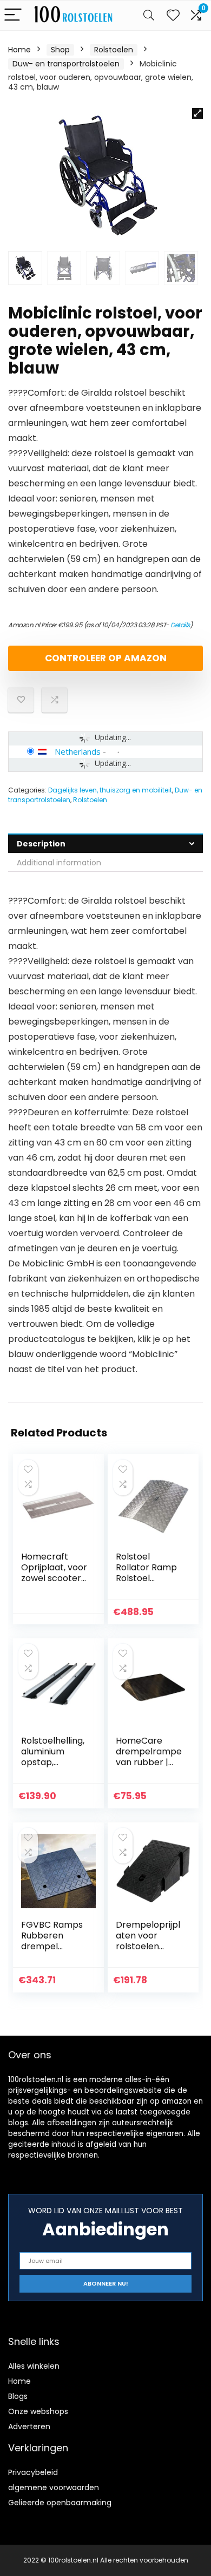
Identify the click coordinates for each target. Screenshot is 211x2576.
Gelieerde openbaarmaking (60, 2503)
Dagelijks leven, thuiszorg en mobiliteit (110, 790)
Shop (60, 50)
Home (19, 50)
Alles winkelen (34, 2366)
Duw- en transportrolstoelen (66, 64)
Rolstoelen (114, 50)
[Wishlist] (173, 15)
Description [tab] (41, 844)
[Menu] (13, 15)
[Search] (149, 15)
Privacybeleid (33, 2472)
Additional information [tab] (59, 863)
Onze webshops (38, 2411)
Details (180, 625)
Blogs (18, 2396)
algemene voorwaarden (54, 2487)
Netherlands (78, 751)
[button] (197, 113)
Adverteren (29, 2426)
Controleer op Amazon (106, 658)
